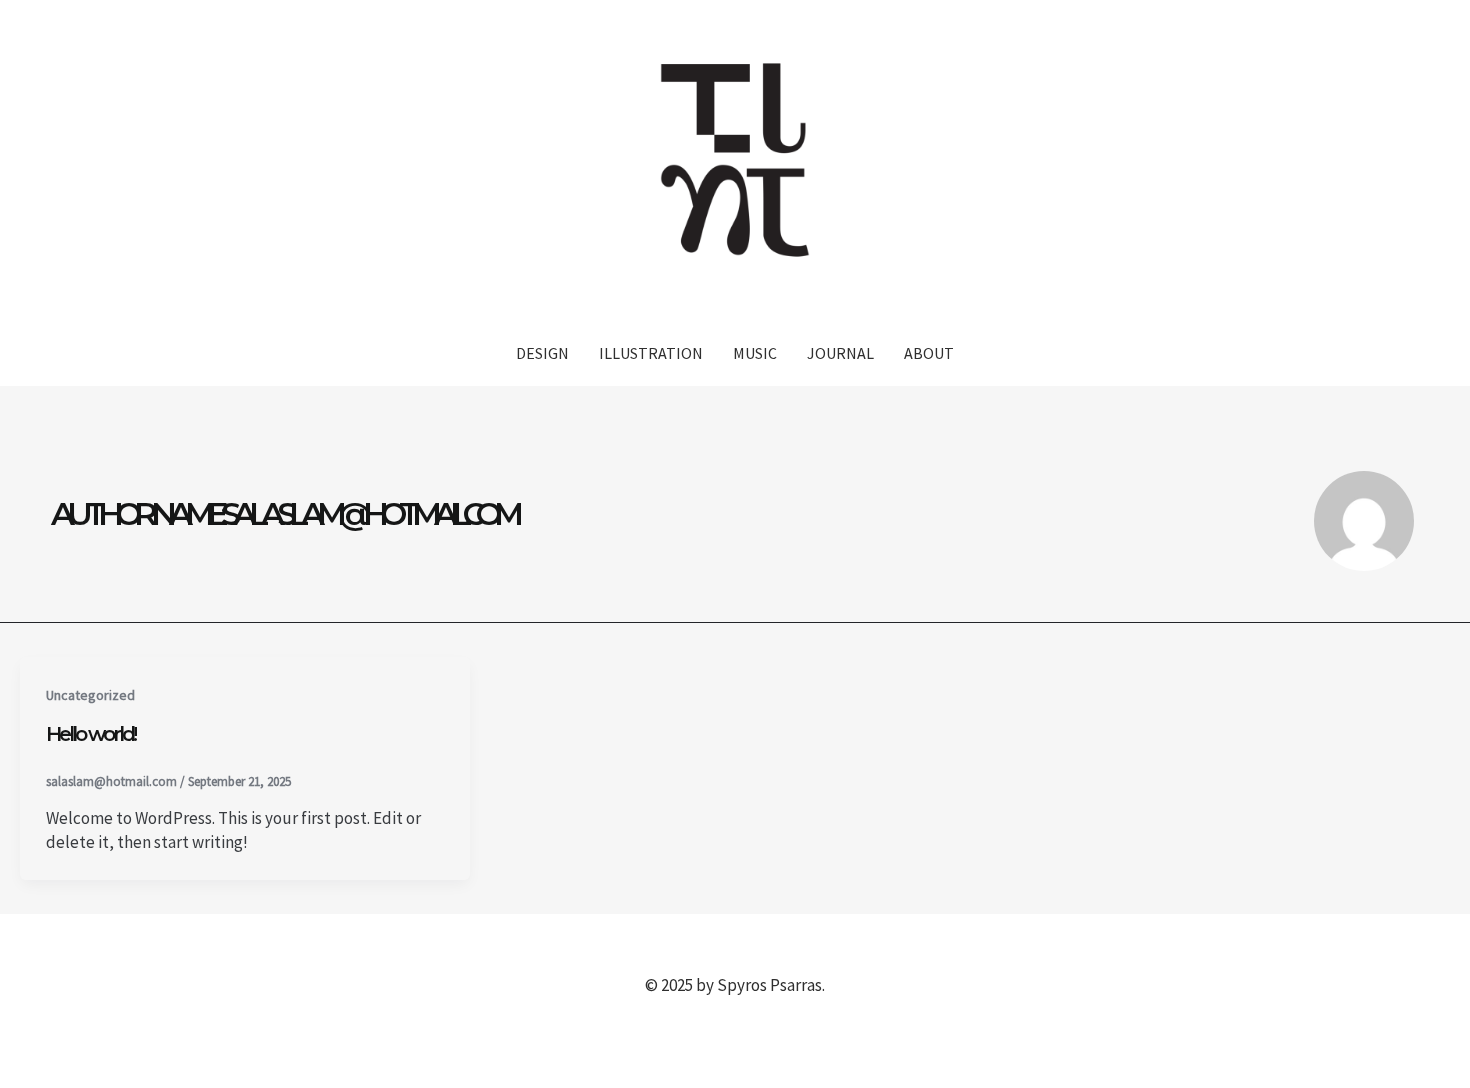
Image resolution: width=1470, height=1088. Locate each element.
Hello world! (90, 734)
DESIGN (542, 353)
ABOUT (929, 353)
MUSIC (755, 353)
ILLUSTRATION (651, 353)
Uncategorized (90, 695)
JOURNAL (840, 353)
